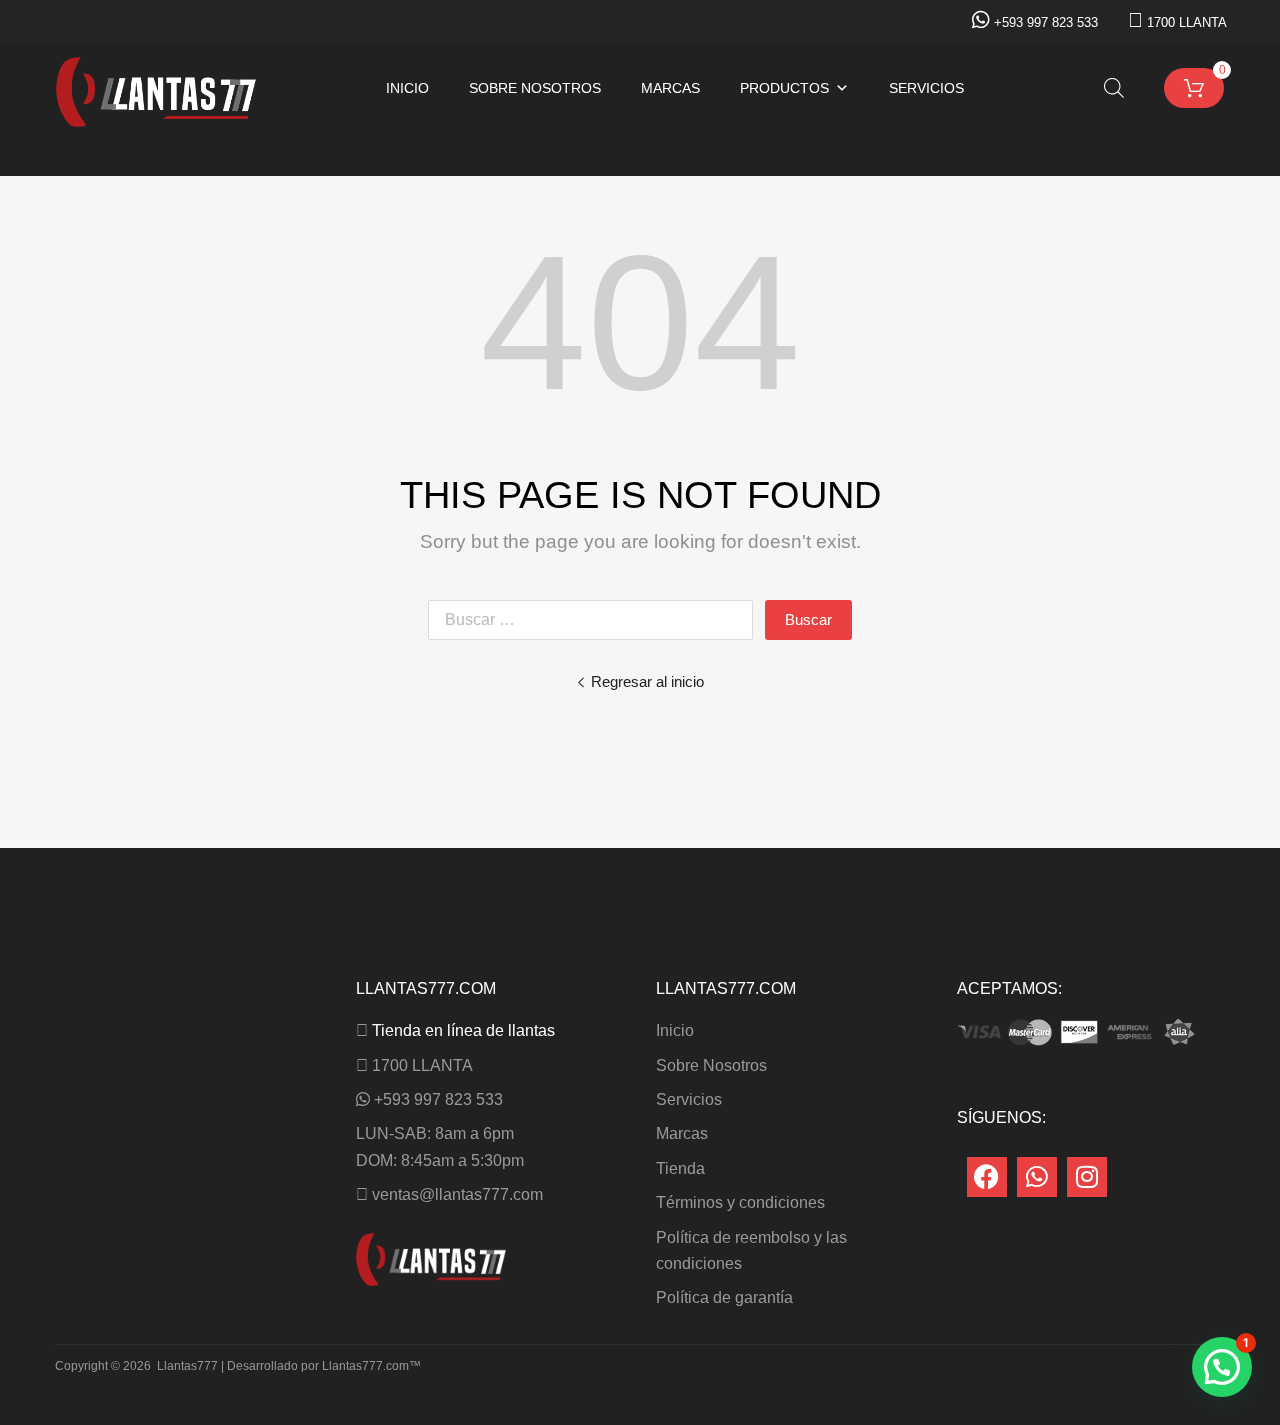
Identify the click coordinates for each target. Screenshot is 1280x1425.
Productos (784, 88)
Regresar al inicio (647, 681)
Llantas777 (187, 1366)
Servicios (926, 88)
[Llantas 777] (156, 121)
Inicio (407, 88)
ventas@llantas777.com (457, 1194)
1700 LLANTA (1187, 22)
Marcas (670, 88)
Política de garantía (724, 1297)
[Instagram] (1087, 1177)
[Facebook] (987, 1177)
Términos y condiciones (740, 1202)
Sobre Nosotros (535, 88)
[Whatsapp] (1037, 1177)
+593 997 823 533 (1046, 22)
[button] (1222, 1367)
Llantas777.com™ (371, 1366)
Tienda (680, 1168)
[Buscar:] (596, 619)
